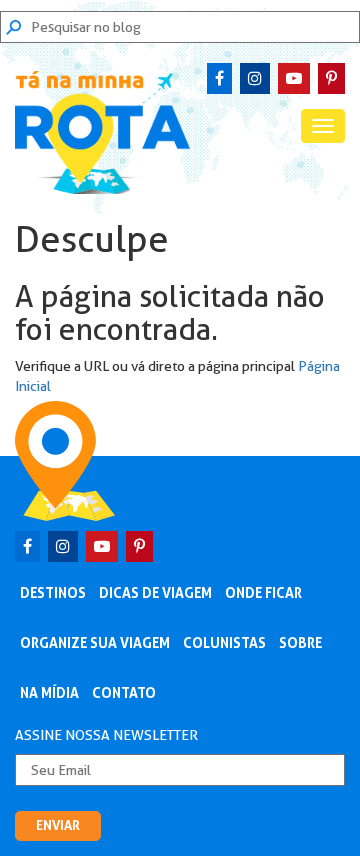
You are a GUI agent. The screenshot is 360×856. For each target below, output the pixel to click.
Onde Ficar (263, 593)
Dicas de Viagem (155, 593)
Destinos (53, 593)
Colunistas (224, 643)
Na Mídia (49, 693)
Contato (124, 693)
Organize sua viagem (95, 643)
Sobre (300, 643)
